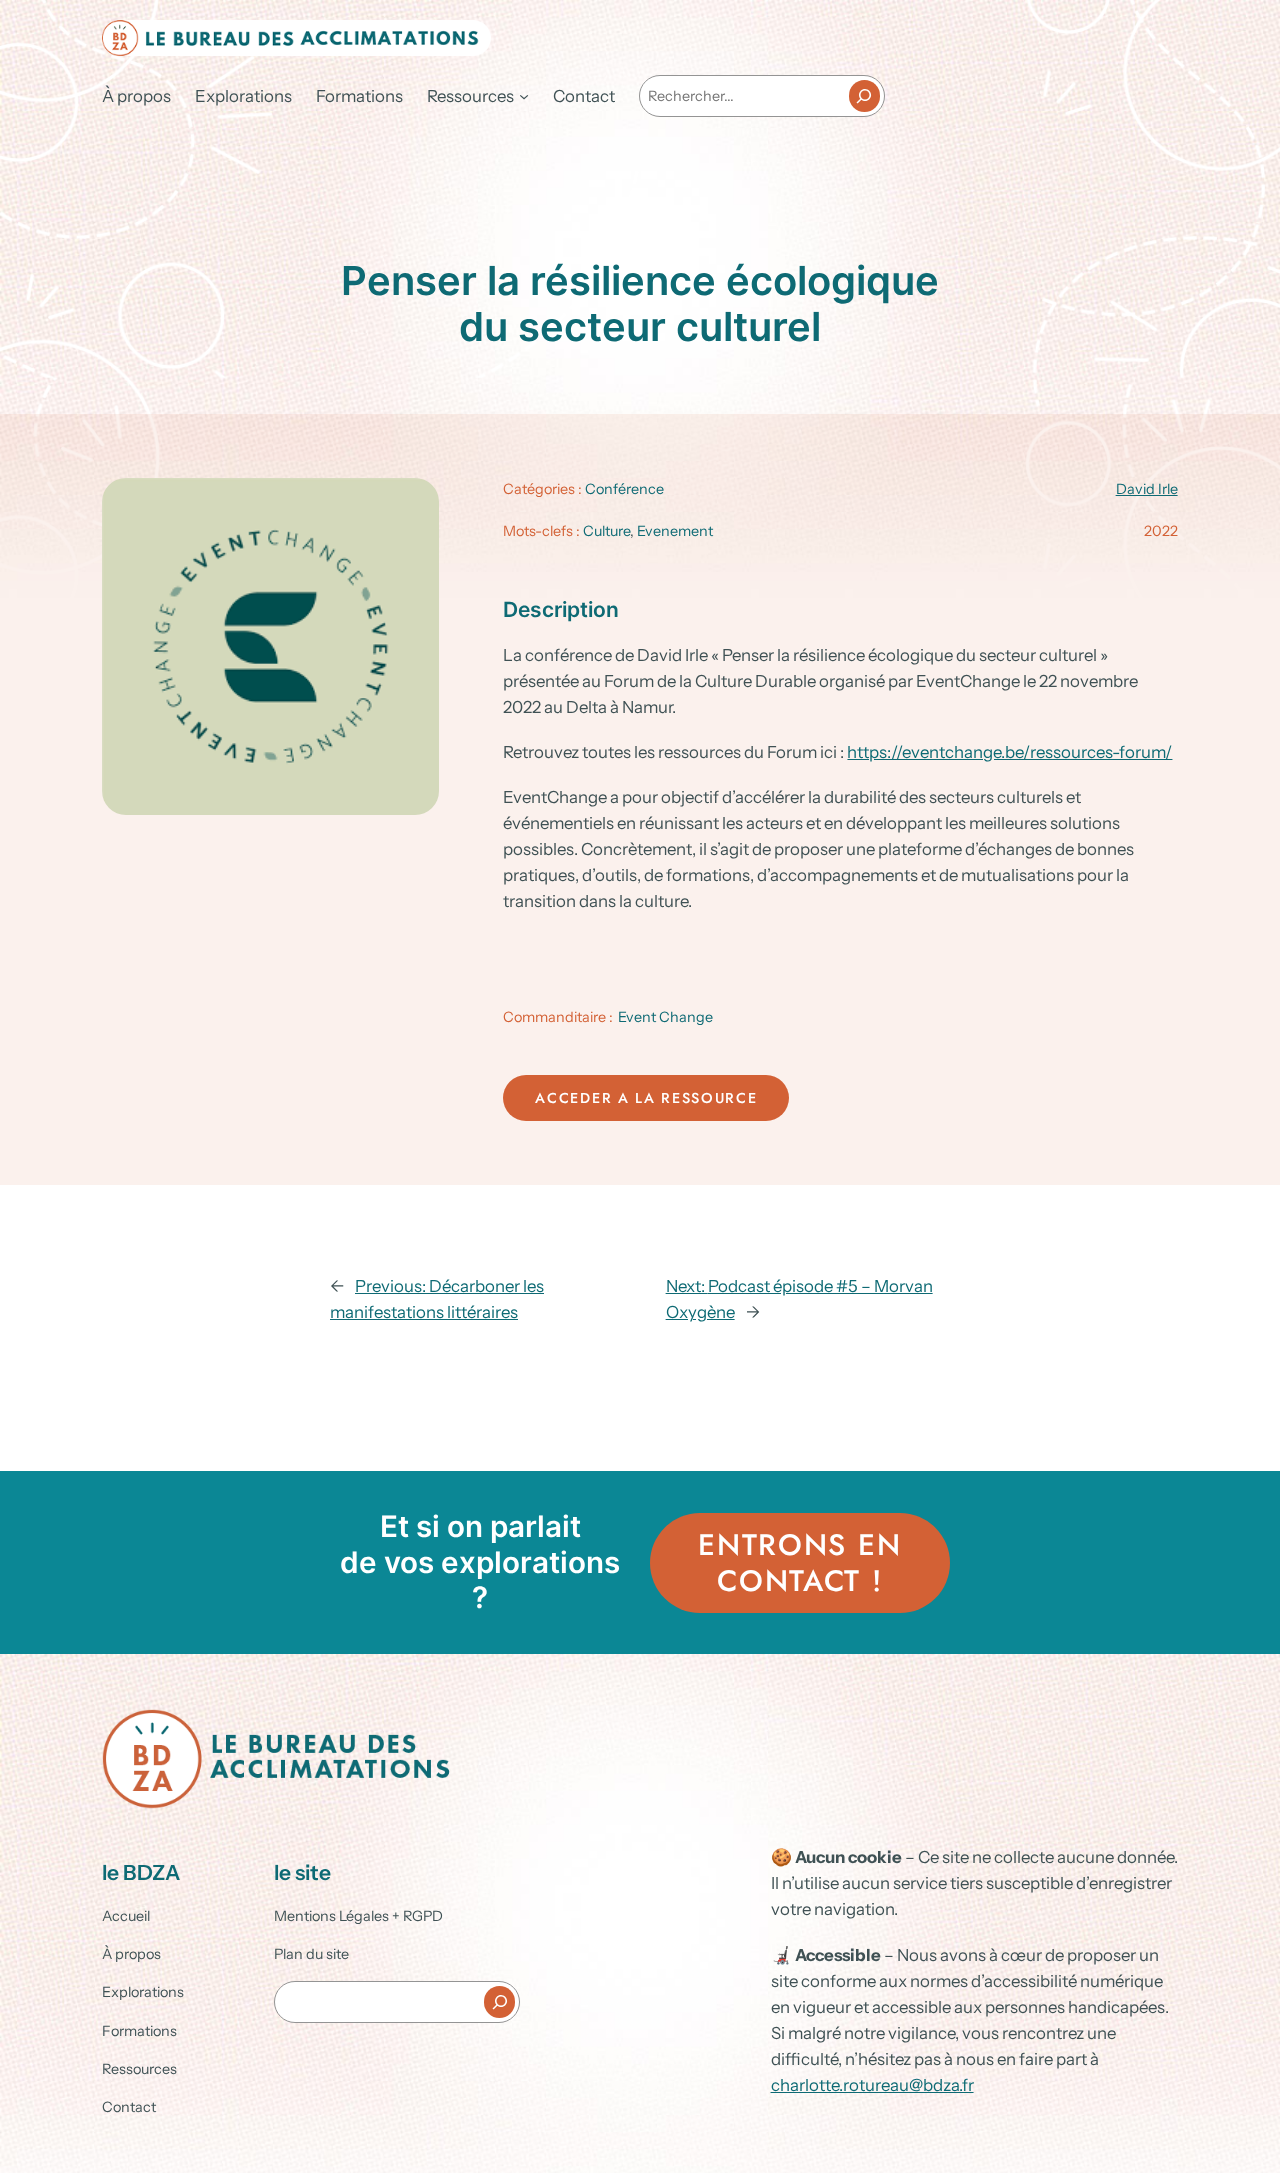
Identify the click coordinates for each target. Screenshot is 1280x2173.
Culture (606, 531)
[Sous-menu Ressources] (524, 96)
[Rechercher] (864, 95)
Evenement (675, 531)
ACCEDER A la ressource (646, 1098)
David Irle (1147, 489)
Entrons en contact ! (799, 1562)
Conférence (624, 489)
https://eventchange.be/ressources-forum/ (1009, 752)
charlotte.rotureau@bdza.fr (872, 2085)
